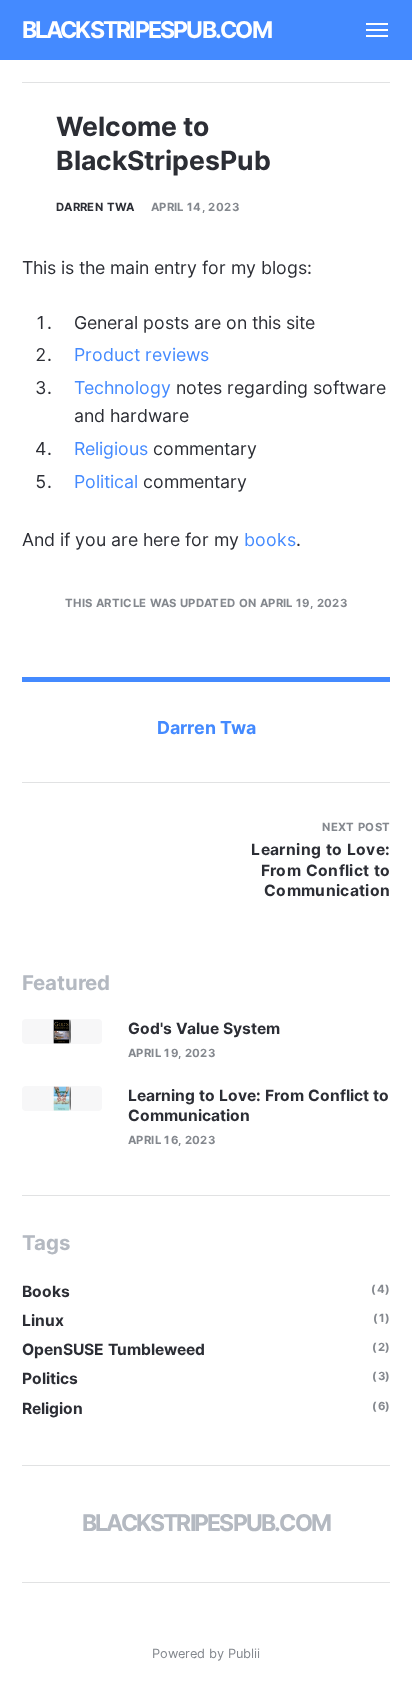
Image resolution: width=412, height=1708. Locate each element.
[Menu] (368, 30)
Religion (52, 1408)
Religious (111, 448)
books (270, 539)
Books (46, 1291)
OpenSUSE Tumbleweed (113, 1349)
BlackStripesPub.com (146, 30)
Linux (43, 1320)
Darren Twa (95, 207)
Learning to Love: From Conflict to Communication (258, 1105)
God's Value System (204, 1028)
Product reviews (141, 354)
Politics (50, 1378)
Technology (122, 387)
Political (106, 481)
